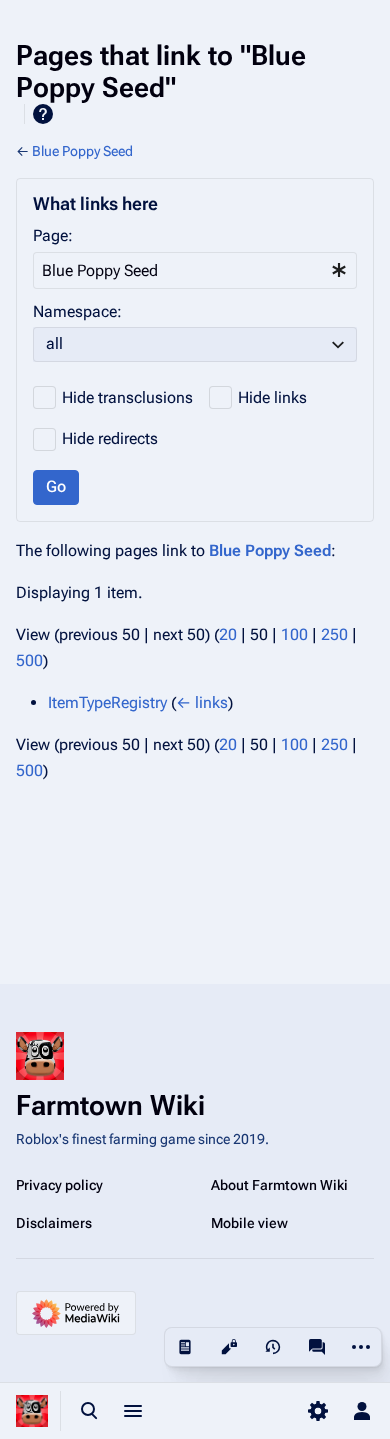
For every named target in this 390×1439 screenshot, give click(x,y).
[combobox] (195, 270)
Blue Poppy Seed (82, 151)
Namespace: (77, 311)
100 (294, 634)
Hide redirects (110, 438)
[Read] (185, 1347)
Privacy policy (59, 1185)
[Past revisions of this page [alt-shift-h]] (273, 1347)
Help (43, 114)
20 (228, 634)
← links (202, 702)
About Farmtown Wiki (279, 1185)
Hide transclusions (127, 397)
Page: (53, 235)
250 (334, 634)
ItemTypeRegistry (107, 702)
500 (29, 660)
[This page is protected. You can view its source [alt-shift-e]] (229, 1347)
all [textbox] (54, 343)
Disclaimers (54, 1223)
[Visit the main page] (32, 1411)
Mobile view (249, 1223)
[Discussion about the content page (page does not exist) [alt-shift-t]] (317, 1347)
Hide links (272, 397)
